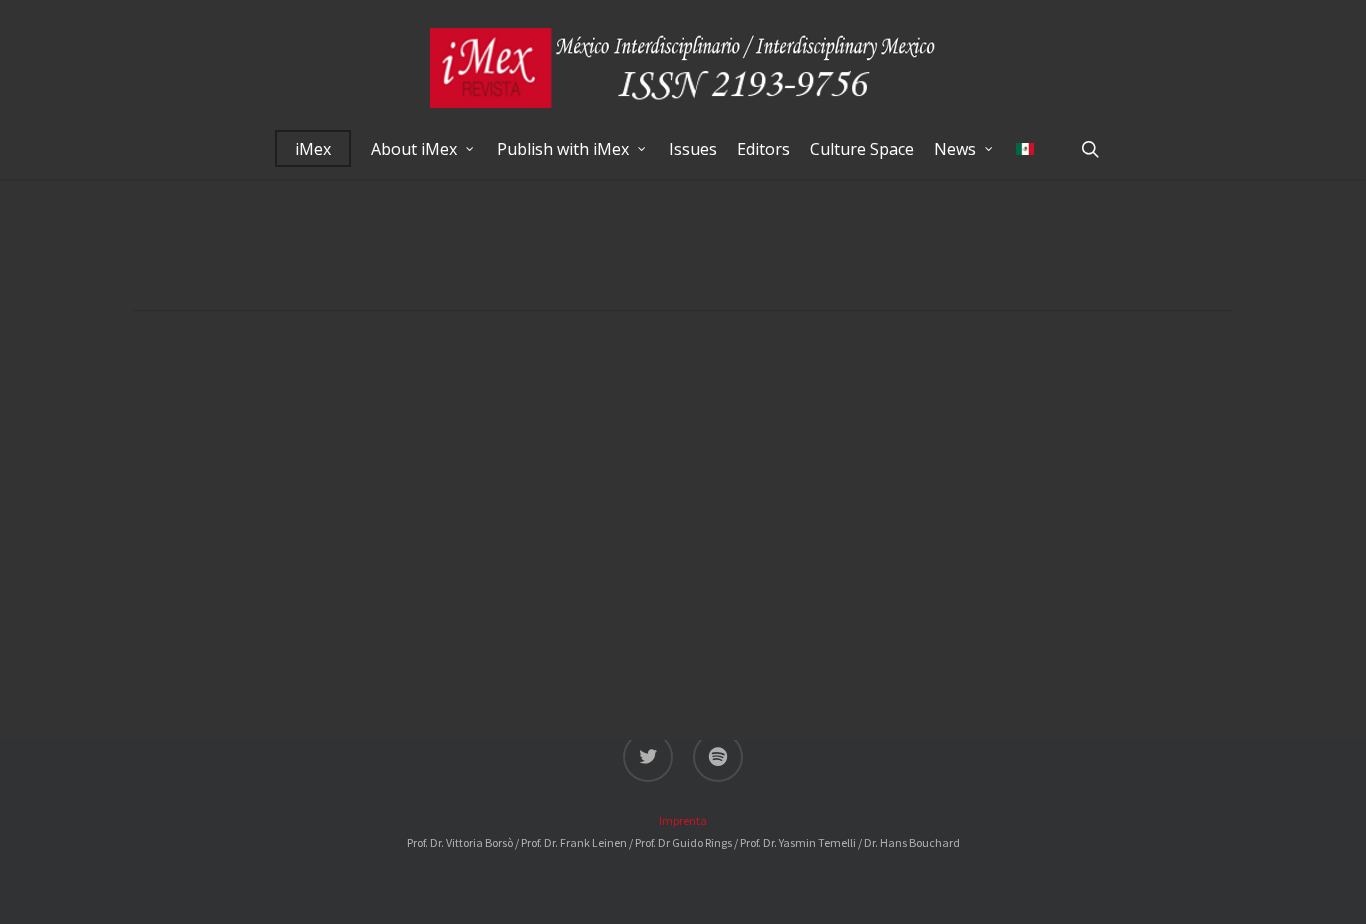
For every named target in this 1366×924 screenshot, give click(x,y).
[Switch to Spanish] (1025, 149)
